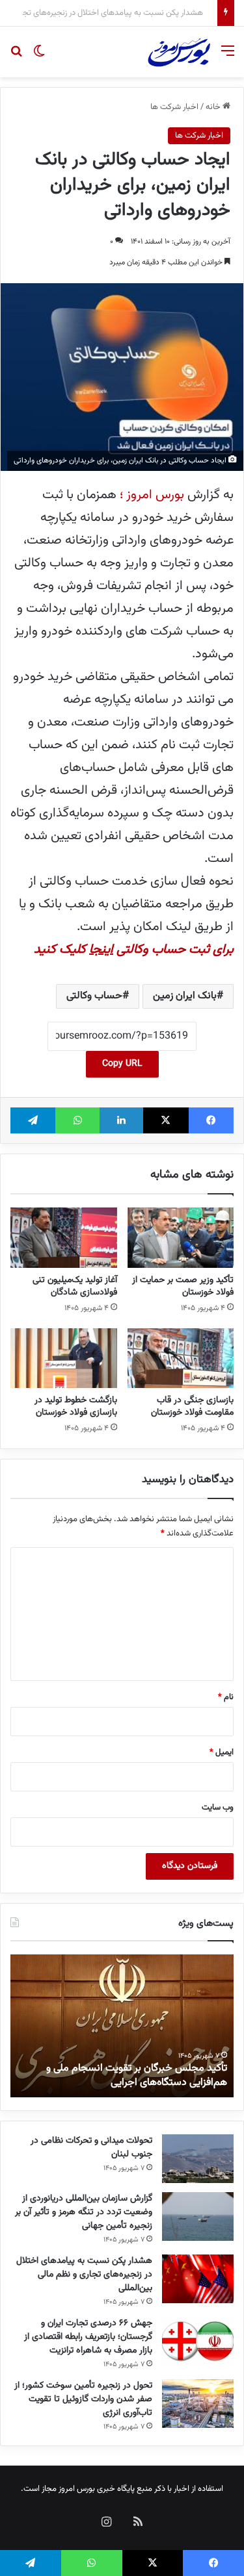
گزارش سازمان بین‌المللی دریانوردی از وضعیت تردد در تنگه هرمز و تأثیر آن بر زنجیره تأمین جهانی (84, 2212)
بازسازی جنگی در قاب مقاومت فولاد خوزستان (192, 1407)
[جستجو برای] (16, 57)
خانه (214, 107)
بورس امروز (77, 2489)
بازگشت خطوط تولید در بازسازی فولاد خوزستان (76, 1407)
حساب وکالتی (94, 996)
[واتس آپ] (77, 1120)
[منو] (228, 57)
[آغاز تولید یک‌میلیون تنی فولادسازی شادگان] (64, 1237)
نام (226, 1697)
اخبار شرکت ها (174, 107)
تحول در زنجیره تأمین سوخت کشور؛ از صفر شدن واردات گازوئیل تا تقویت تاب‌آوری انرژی (83, 2399)
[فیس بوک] (211, 1120)
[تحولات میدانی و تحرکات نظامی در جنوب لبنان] (198, 2159)
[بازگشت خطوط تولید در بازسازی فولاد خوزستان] (64, 1358)
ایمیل (222, 1752)
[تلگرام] (33, 1120)
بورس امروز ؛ (154, 495)
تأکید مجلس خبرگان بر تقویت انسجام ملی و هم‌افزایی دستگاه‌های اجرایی (137, 2076)
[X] (166, 1120)
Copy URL (122, 1064)
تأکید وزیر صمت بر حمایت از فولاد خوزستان (183, 1286)
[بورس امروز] (179, 52)
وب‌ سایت (218, 1808)
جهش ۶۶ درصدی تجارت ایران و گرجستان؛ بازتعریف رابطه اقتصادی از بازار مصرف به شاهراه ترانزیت (88, 2337)
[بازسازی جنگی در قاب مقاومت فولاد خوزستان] (181, 1358)
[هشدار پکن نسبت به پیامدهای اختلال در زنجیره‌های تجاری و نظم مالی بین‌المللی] (198, 2279)
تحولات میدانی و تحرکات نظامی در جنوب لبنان (91, 2148)
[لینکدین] (121, 1120)
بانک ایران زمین (185, 996)
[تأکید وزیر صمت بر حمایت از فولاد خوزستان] (181, 1237)
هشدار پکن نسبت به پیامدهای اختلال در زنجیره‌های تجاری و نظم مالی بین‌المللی (84, 2275)
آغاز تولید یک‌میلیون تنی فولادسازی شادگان (75, 1286)
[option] (122, 2026)
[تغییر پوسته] (39, 57)
